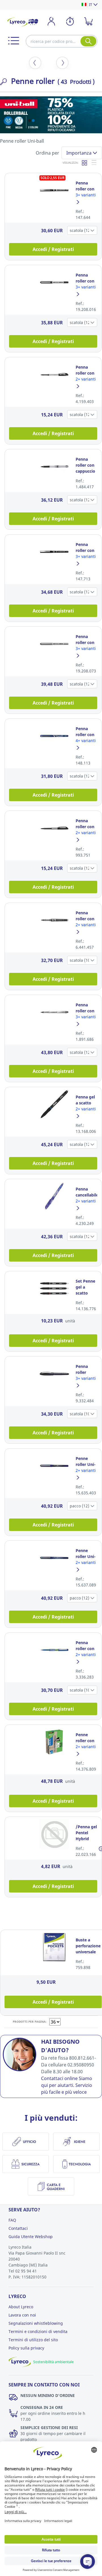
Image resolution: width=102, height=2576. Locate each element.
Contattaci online (59, 2078)
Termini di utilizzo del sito (33, 2340)
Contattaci (18, 2228)
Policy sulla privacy (26, 2348)
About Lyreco (21, 2307)
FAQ (12, 2220)
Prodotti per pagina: (30, 2022)
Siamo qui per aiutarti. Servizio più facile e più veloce (67, 2085)
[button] (14, 41)
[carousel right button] (62, 63)
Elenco (94, 163)
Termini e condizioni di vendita (38, 2331)
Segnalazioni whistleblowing (36, 2323)
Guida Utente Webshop (31, 2237)
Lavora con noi (22, 2315)
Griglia (85, 163)
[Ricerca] (88, 41)
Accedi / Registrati (53, 249)
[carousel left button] (35, 63)
